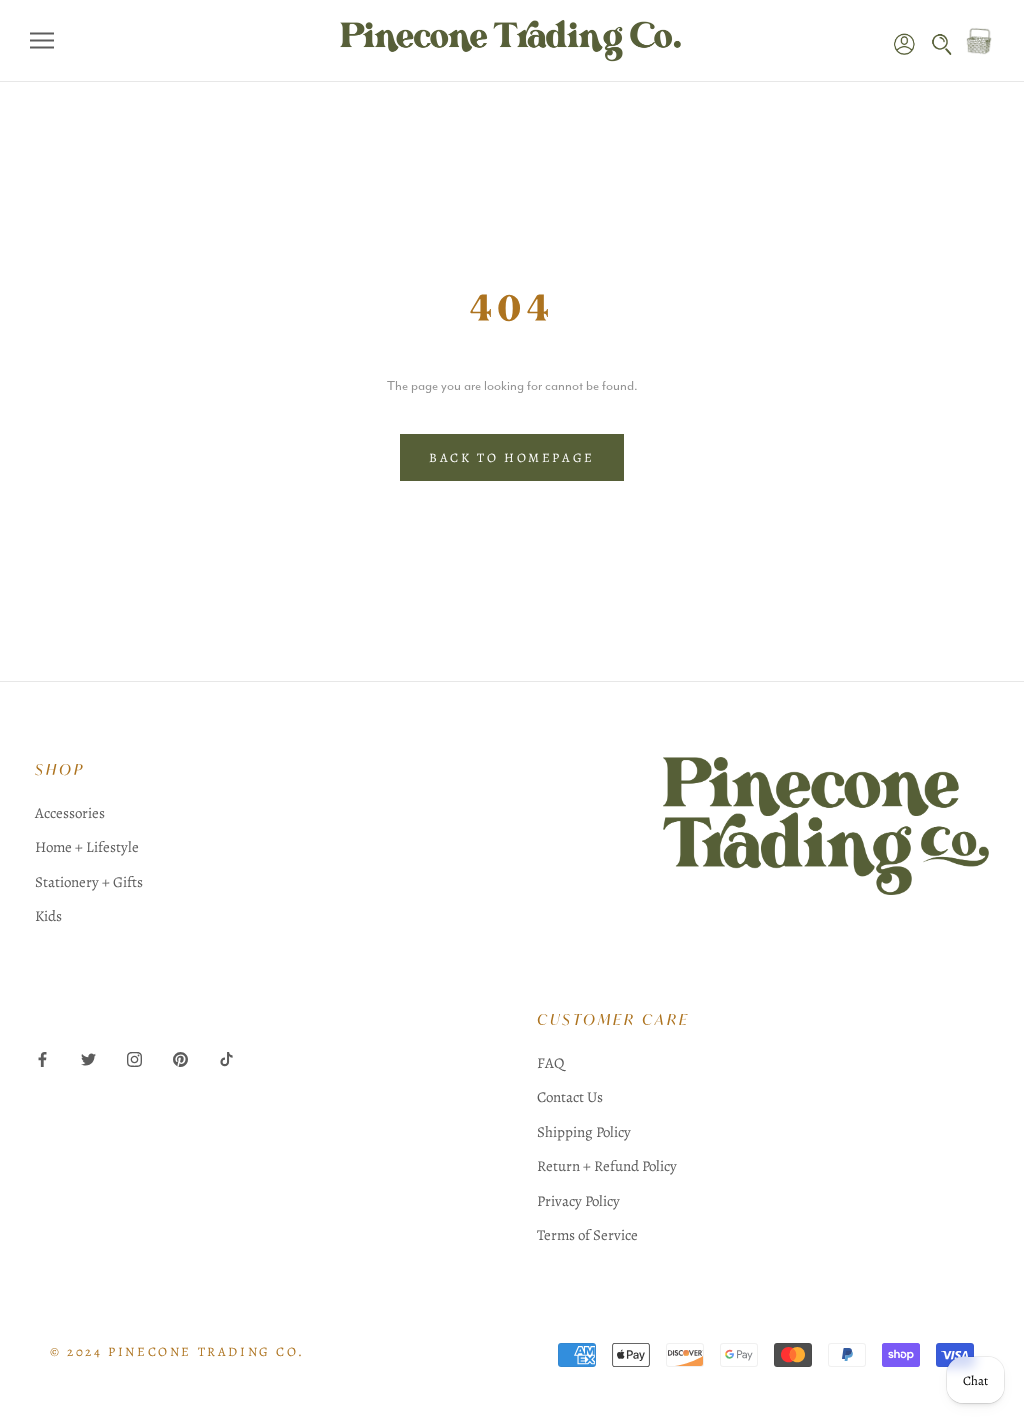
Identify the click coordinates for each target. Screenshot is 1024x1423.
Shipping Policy (584, 1132)
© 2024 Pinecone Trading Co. (177, 1351)
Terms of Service (587, 1235)
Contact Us (570, 1097)
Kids (48, 916)
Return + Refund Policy (607, 1166)
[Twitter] (88, 1058)
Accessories (70, 813)
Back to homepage (512, 457)
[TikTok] (226, 1058)
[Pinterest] (180, 1058)
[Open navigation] (42, 40)
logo (826, 857)
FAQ (550, 1063)
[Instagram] (134, 1058)
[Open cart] (979, 41)
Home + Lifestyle (87, 847)
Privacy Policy (578, 1201)
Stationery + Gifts (89, 882)
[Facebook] (42, 1058)
